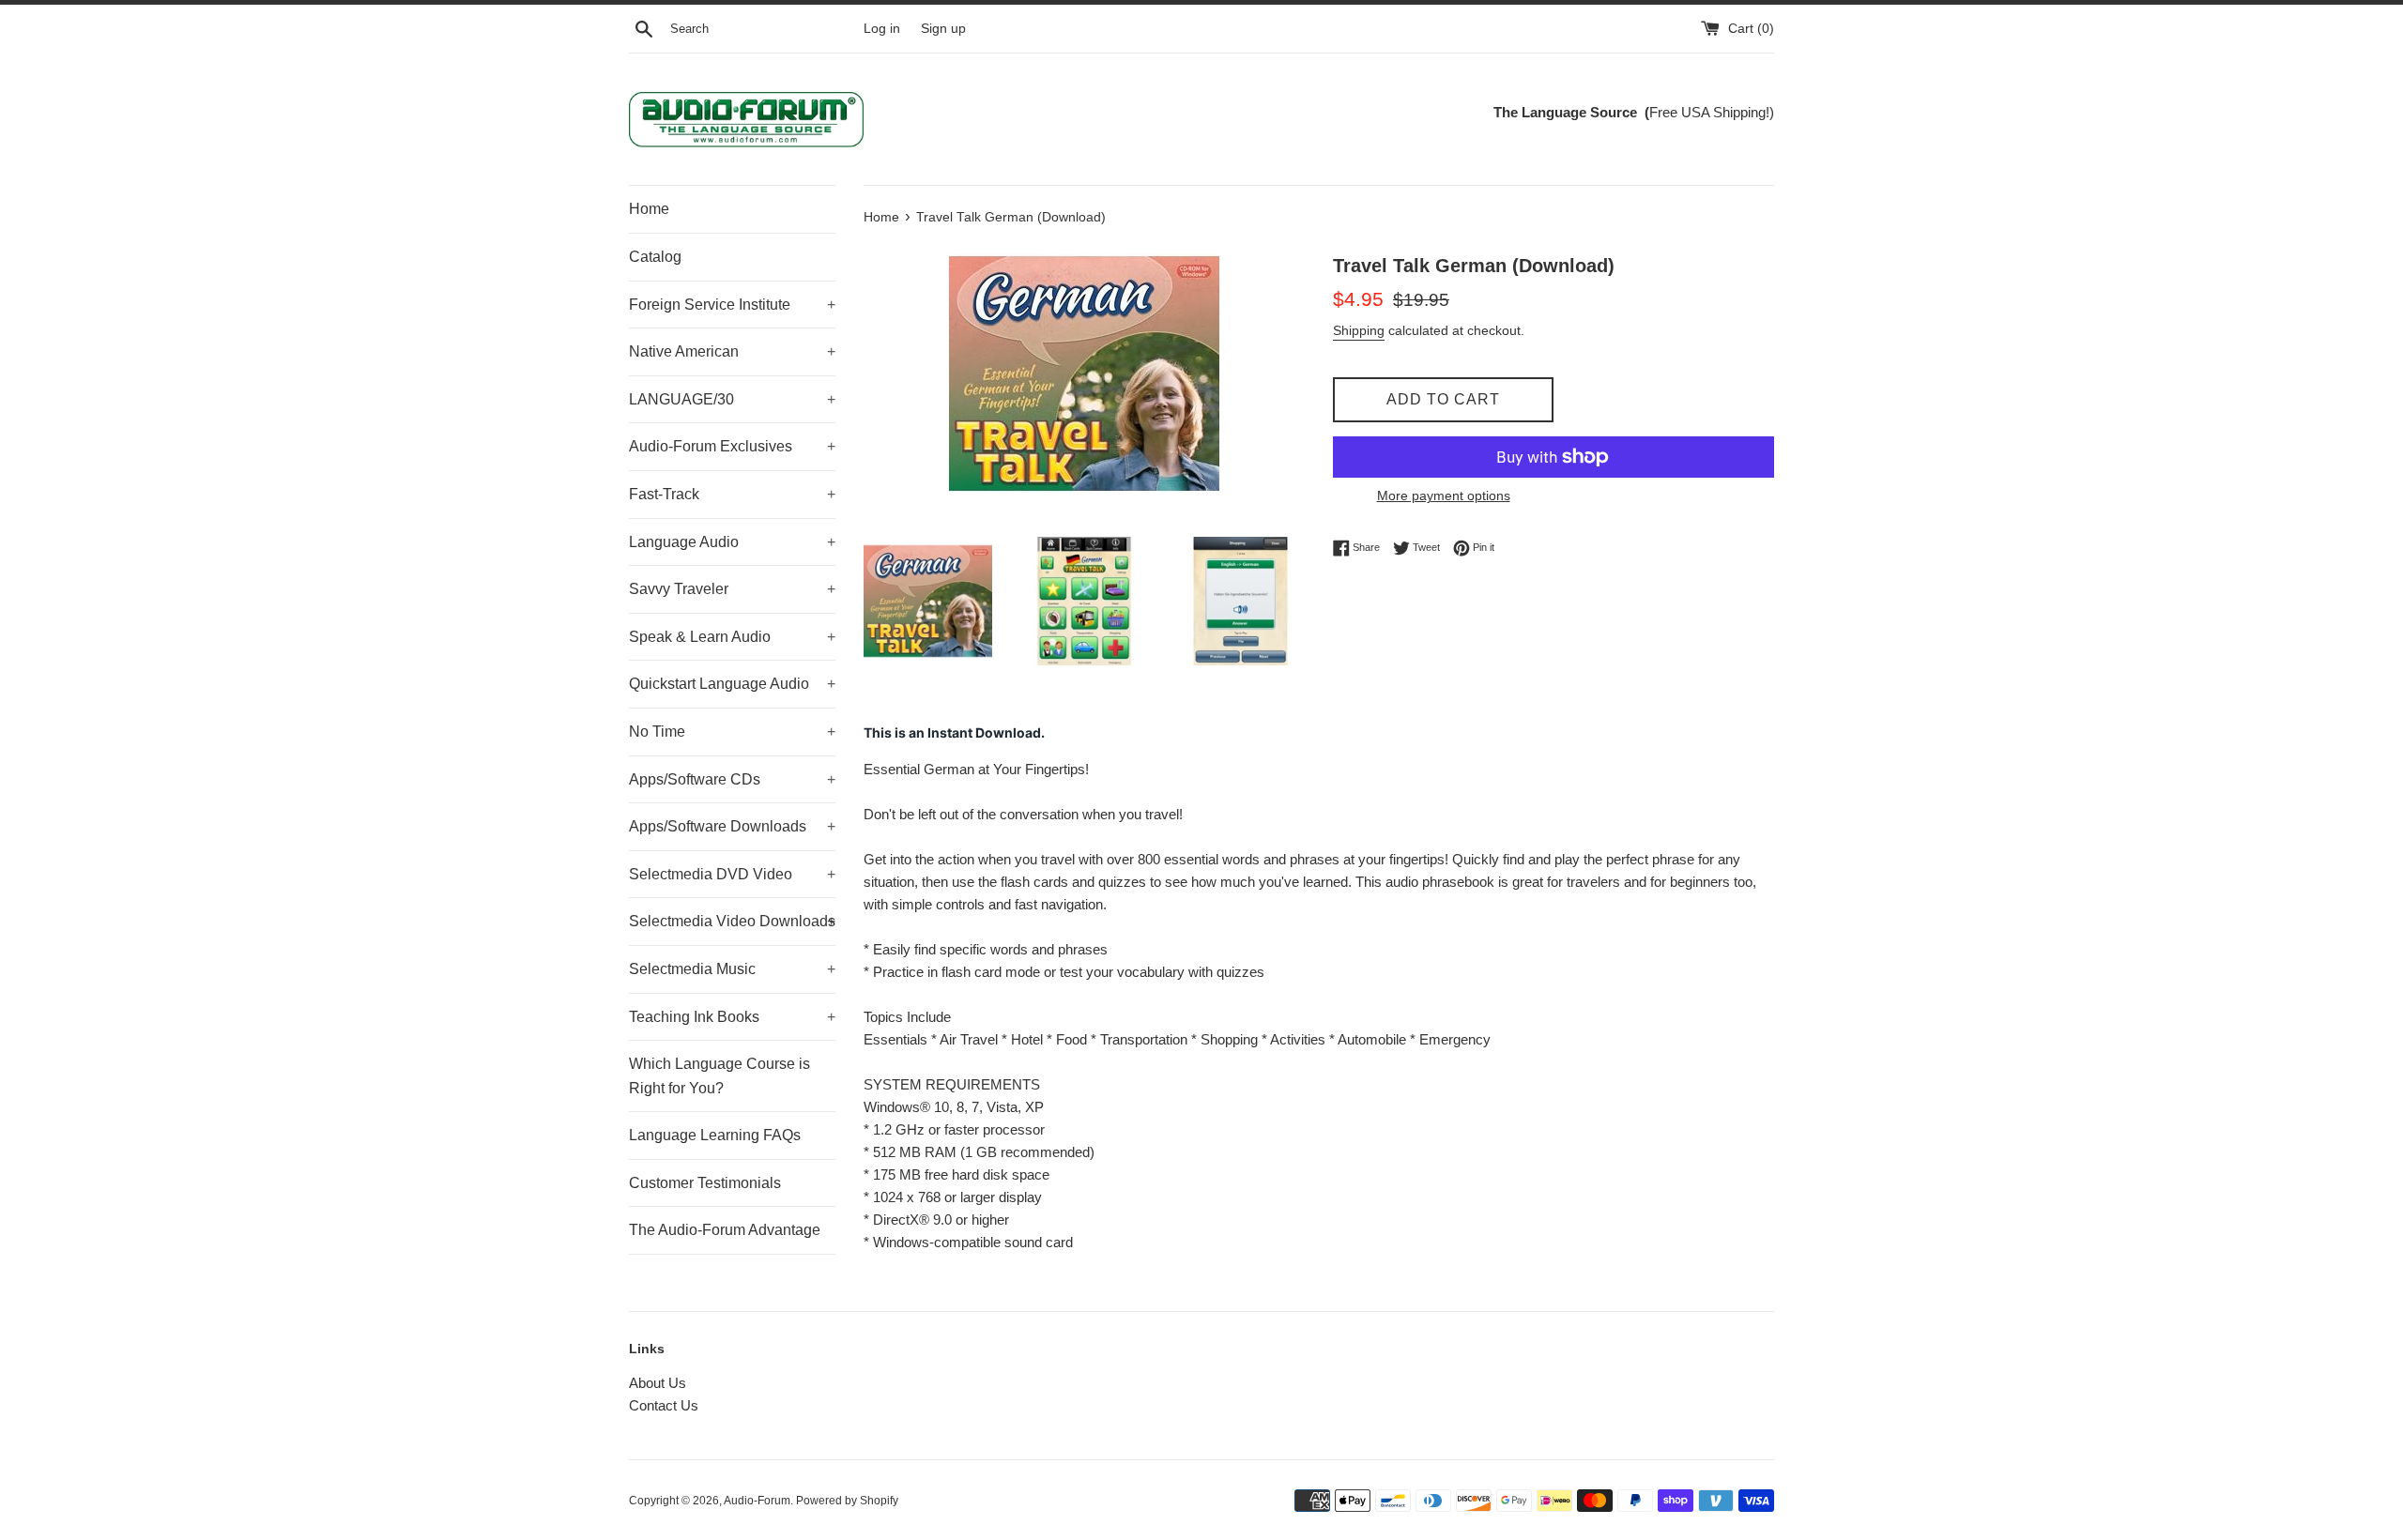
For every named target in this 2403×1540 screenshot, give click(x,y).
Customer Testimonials (705, 1183)
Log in (882, 29)
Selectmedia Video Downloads (732, 921)
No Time (732, 732)
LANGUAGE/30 (732, 399)
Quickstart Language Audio (732, 684)
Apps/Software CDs (732, 779)
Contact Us (664, 1405)
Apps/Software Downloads (732, 826)
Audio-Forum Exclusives (732, 446)
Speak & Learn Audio (732, 637)
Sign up (943, 29)
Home (649, 209)
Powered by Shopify (847, 1501)
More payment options (1444, 496)
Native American (732, 351)
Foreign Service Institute (732, 305)
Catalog (655, 257)
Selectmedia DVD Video (732, 874)
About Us (658, 1383)
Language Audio (732, 542)
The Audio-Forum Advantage (725, 1230)
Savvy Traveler (732, 589)
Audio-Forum (757, 1501)
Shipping (1359, 330)
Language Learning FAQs (715, 1135)
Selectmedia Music (732, 969)
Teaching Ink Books (732, 1017)
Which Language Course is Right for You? (719, 1076)
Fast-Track (732, 494)
